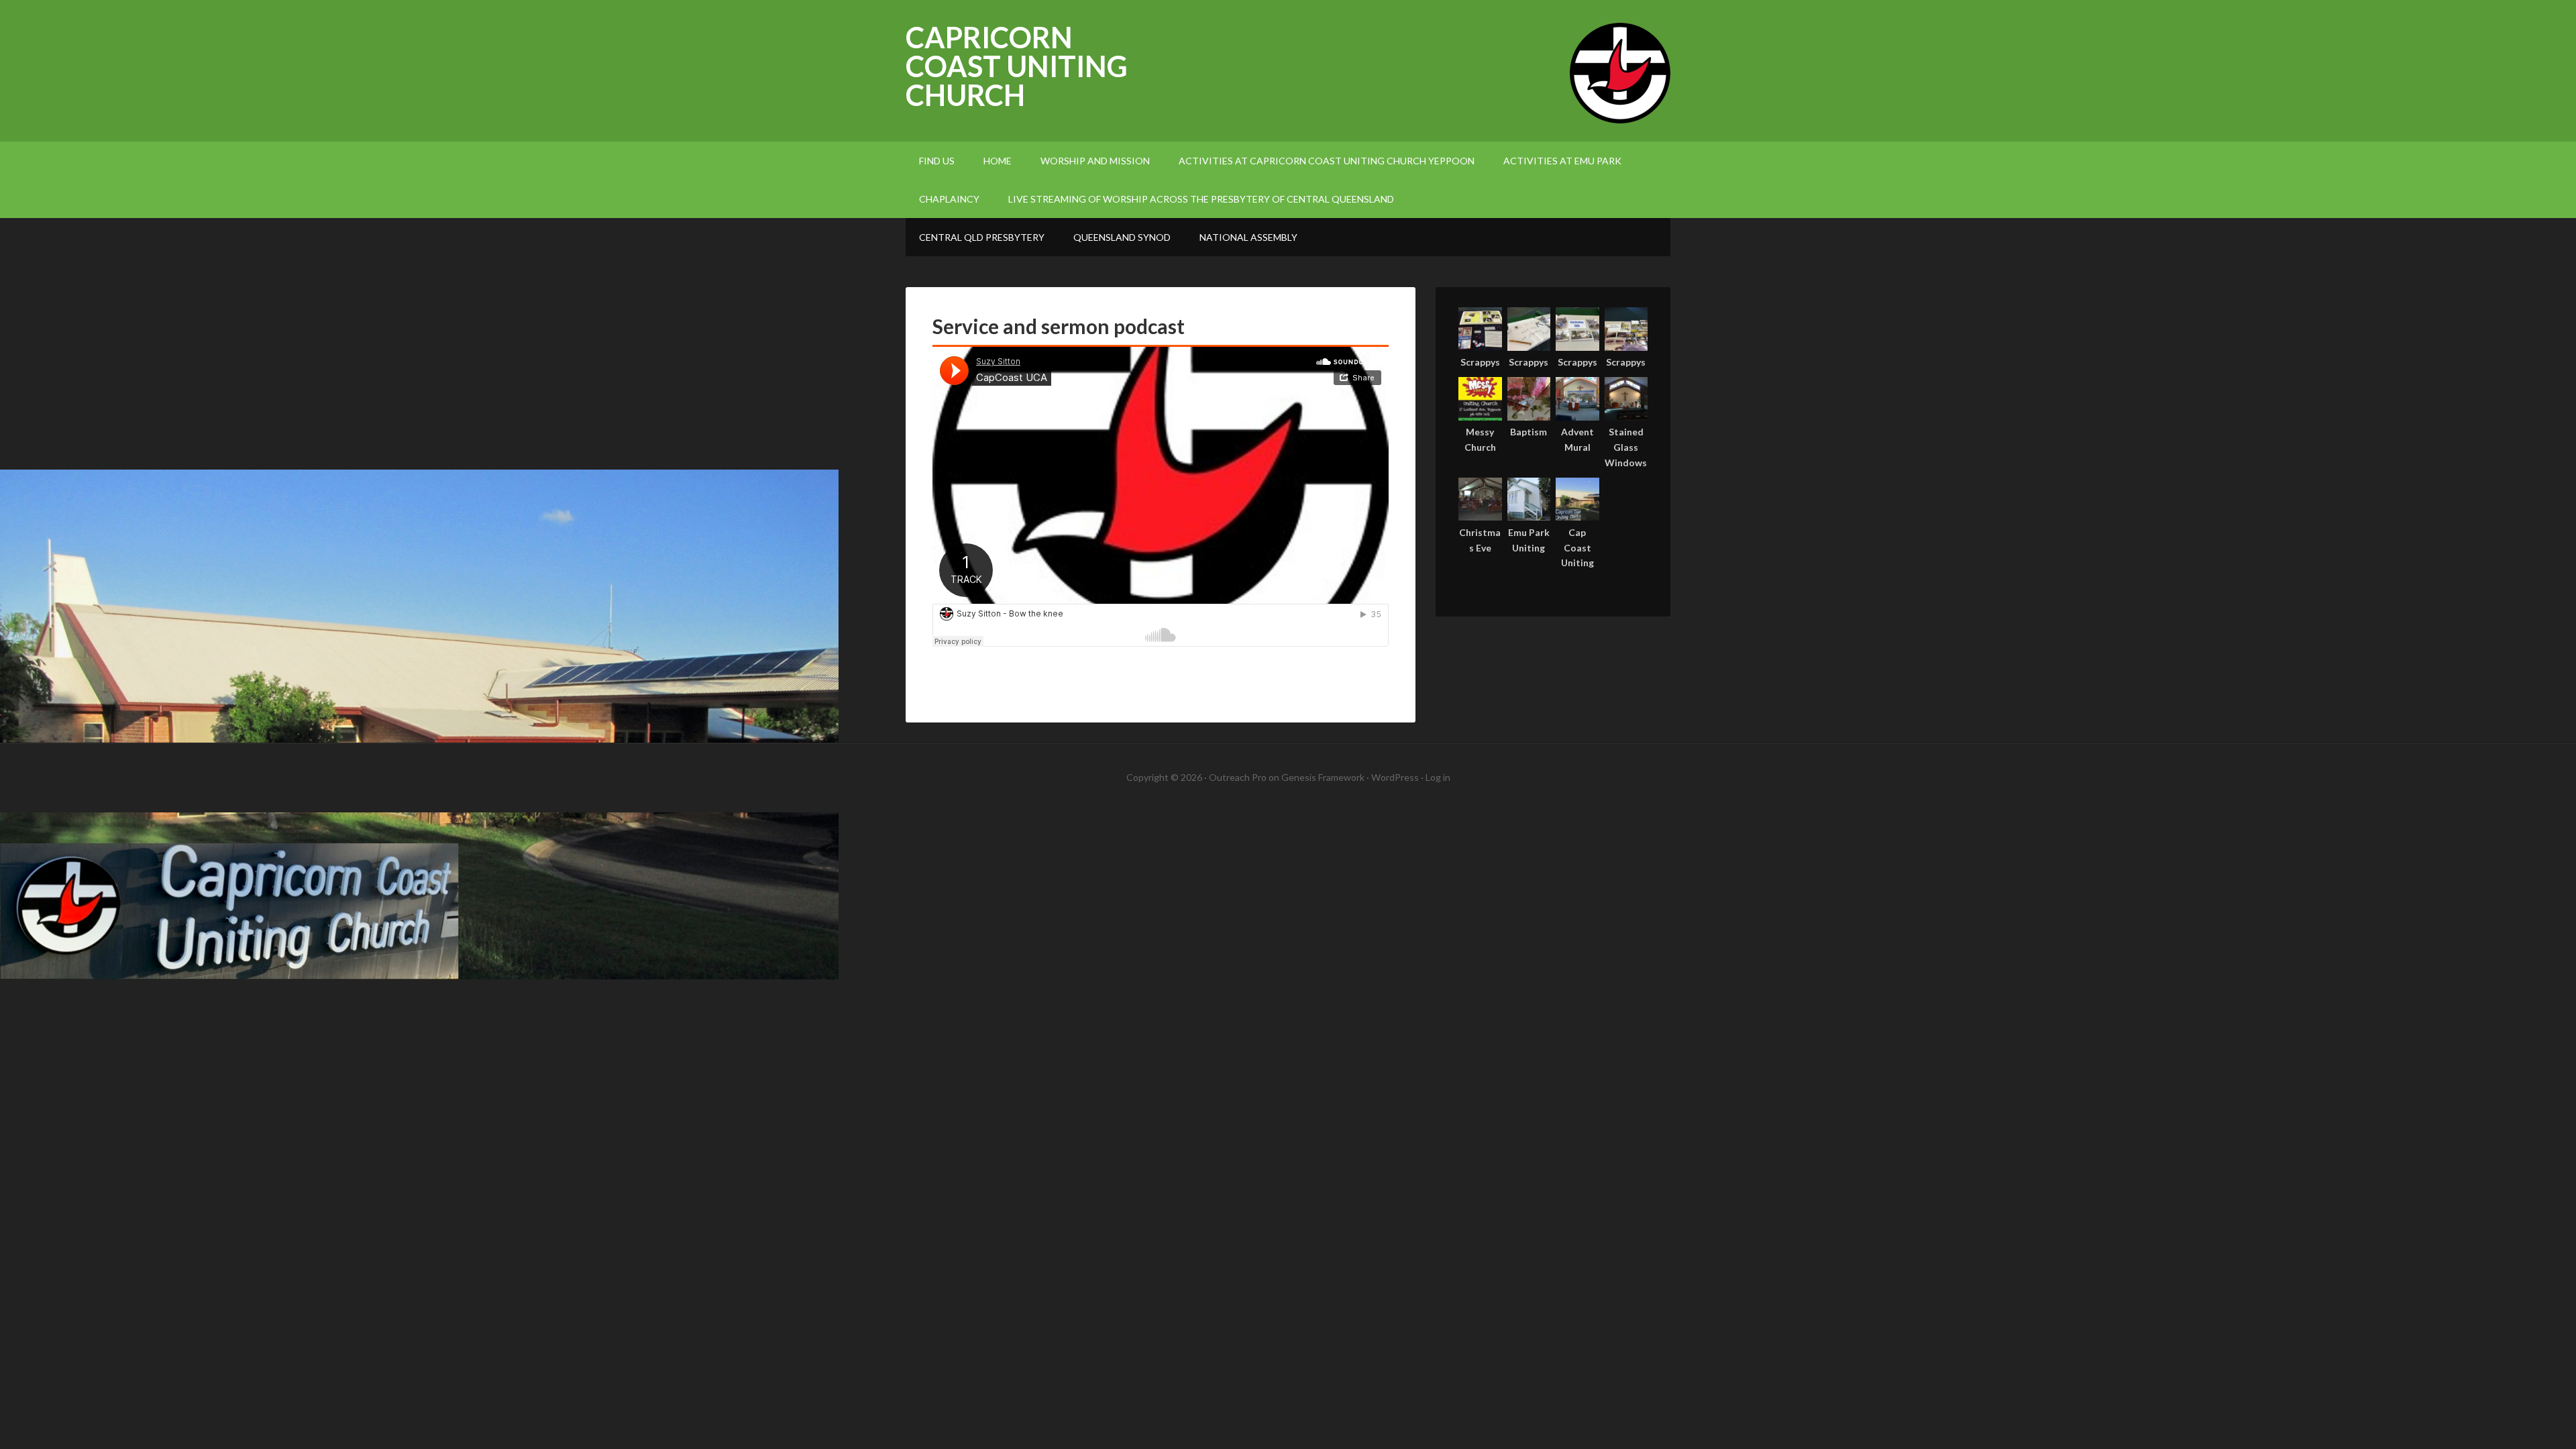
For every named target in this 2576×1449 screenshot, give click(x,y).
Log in (1438, 777)
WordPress (1395, 777)
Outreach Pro (1238, 777)
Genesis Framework (1323, 777)
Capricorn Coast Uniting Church (1017, 66)
